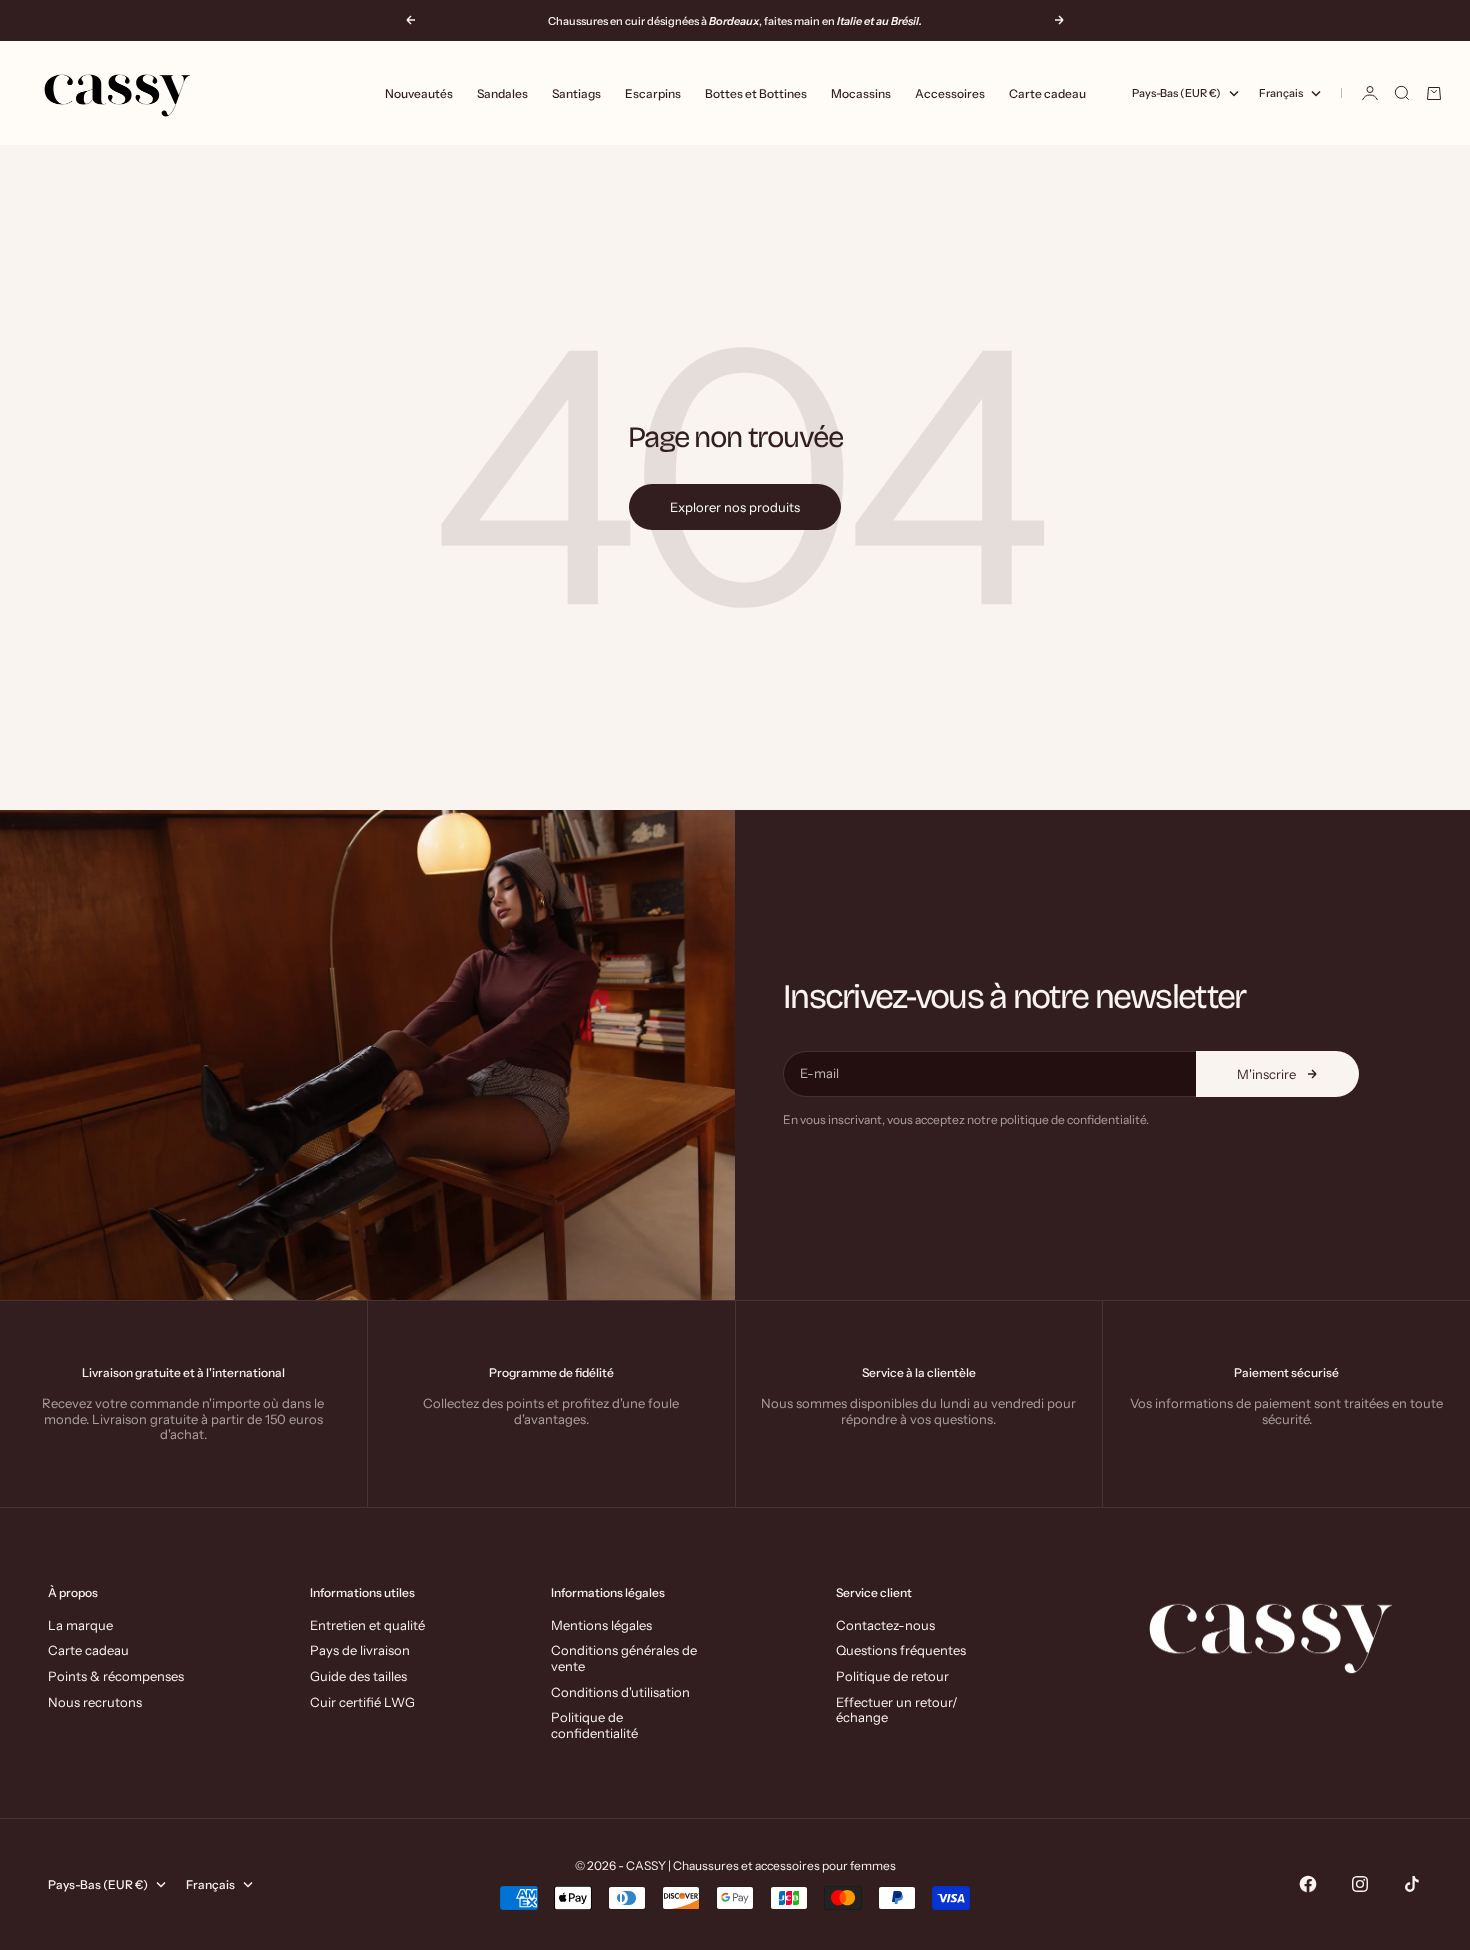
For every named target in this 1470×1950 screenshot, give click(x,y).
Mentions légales (601, 1625)
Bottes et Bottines (756, 93)
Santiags (576, 93)
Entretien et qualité (367, 1625)
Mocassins (861, 93)
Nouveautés (419, 93)
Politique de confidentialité (594, 1725)
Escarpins (653, 93)
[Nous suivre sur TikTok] (1412, 1884)
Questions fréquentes (901, 1650)
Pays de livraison (360, 1650)
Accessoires (950, 93)
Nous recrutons (95, 1702)
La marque (80, 1625)
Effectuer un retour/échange (897, 1710)
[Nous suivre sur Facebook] (1308, 1884)
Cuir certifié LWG (362, 1702)
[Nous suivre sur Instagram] (1360, 1884)
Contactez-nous (885, 1625)
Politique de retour (892, 1676)
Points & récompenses (116, 1676)
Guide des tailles (358, 1676)
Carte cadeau (1047, 93)
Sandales (502, 93)
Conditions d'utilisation (620, 1692)
